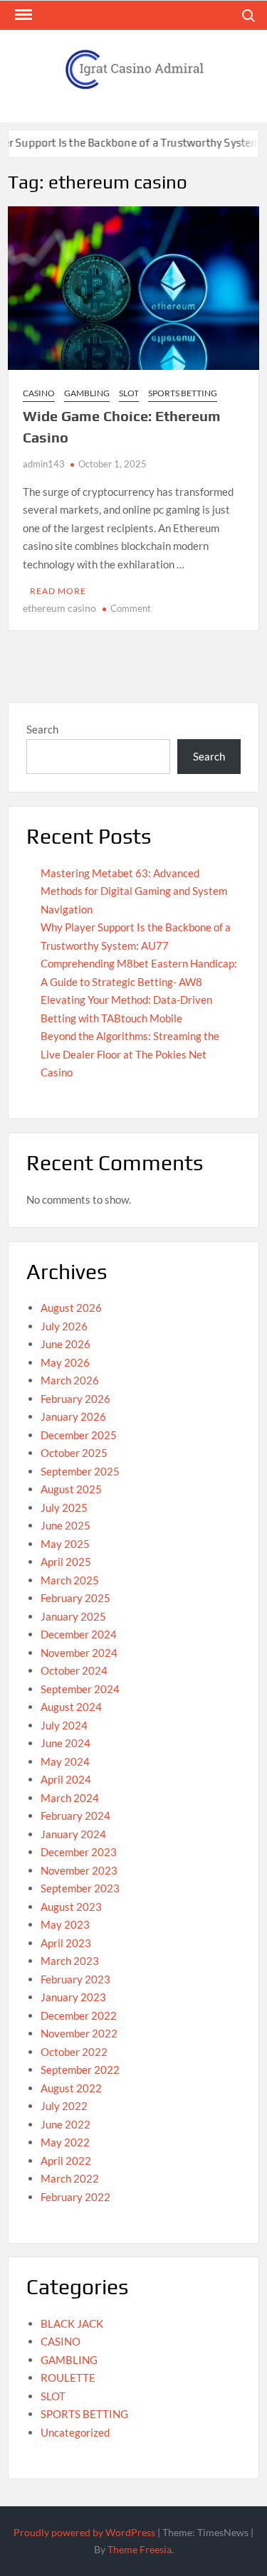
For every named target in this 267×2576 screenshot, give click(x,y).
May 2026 (65, 1362)
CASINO (39, 393)
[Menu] (22, 15)
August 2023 (71, 1907)
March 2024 (70, 1798)
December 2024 (79, 1634)
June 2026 (66, 1344)
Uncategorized (75, 2432)
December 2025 (79, 1435)
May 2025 (65, 1544)
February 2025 (75, 1598)
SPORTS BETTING (183, 393)
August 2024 (71, 1707)
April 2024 (66, 1779)
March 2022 (70, 2178)
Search (42, 729)
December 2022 (79, 2015)
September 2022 (80, 2069)
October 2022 (74, 2052)
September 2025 (80, 1471)
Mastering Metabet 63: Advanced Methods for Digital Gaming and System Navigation (134, 891)
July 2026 (64, 1326)
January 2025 (73, 1616)
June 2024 (66, 1743)
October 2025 (74, 1453)
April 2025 (66, 1562)
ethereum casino (59, 608)
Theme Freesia (140, 2549)
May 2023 (65, 1924)
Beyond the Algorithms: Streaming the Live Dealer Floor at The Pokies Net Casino (130, 1054)
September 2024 (80, 1689)
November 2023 (79, 1870)
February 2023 (75, 1979)
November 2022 (79, 2033)
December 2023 (79, 1852)
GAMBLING (87, 393)
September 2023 (80, 1888)
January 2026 (73, 1416)
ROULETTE (68, 2378)
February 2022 (75, 2197)
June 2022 (66, 2124)
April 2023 (66, 1943)
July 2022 (64, 2106)
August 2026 (71, 1308)
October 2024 (74, 1670)
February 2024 (75, 1816)
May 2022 (65, 2142)
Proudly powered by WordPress (84, 2532)
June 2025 (66, 1525)
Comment (131, 608)
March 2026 (70, 1380)
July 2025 (64, 1507)
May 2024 (65, 1761)
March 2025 (70, 1580)
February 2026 (75, 1399)
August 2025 (71, 1489)
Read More (58, 591)
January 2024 (73, 1834)
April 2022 (66, 2161)
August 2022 (71, 2088)
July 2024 (64, 1725)
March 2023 (70, 1961)
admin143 (44, 464)
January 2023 (73, 1997)
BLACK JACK (72, 2323)
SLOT (129, 393)
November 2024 (79, 1653)
